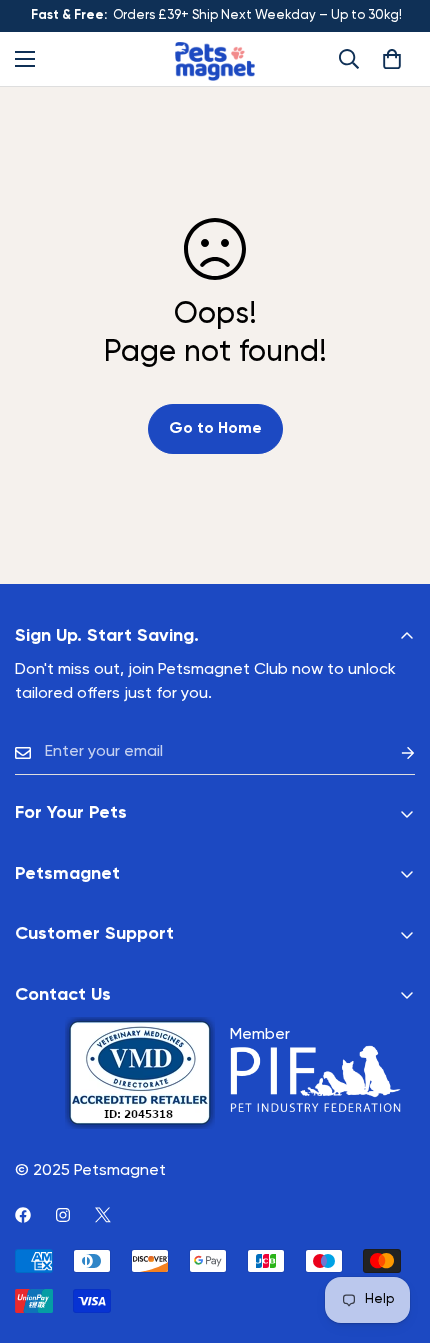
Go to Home (215, 429)
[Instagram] (63, 1215)
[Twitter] (103, 1215)
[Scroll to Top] (394, 1237)
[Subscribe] (392, 752)
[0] (392, 59)
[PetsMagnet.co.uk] (215, 59)
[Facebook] (23, 1215)
